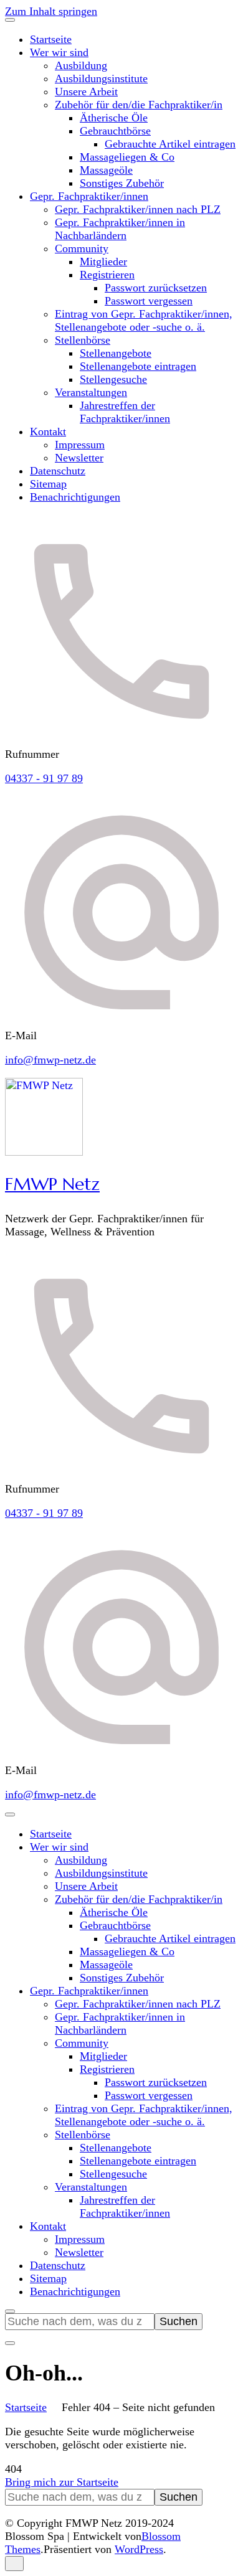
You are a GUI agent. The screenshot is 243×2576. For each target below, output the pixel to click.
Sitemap (48, 484)
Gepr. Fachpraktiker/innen (89, 196)
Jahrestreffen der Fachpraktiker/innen (125, 412)
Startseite (51, 39)
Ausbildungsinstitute (101, 78)
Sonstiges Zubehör (122, 183)
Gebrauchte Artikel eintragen (170, 144)
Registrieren (107, 275)
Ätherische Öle (114, 118)
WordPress (139, 2549)
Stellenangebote (116, 353)
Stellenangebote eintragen (138, 366)
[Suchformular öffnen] (10, 2311)
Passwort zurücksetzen (156, 288)
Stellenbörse (83, 340)
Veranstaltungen (91, 392)
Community (82, 248)
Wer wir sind (59, 52)
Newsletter (79, 458)
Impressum (80, 445)
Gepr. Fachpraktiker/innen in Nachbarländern (120, 229)
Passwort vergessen (149, 301)
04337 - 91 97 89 (44, 778)
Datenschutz (58, 471)
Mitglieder (103, 262)
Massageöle (106, 170)
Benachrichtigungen (75, 497)
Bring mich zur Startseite (62, 2482)
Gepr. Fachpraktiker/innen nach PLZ (138, 209)
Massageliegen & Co (127, 157)
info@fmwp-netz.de (50, 1060)
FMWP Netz (52, 1184)
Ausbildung (81, 65)
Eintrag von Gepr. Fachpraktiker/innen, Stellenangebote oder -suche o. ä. (144, 320)
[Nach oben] (14, 2564)
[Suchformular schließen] (10, 2343)
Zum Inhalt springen (51, 11)
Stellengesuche (113, 379)
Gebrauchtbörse (115, 131)
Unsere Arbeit (86, 92)
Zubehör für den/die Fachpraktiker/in (139, 105)
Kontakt (48, 432)
